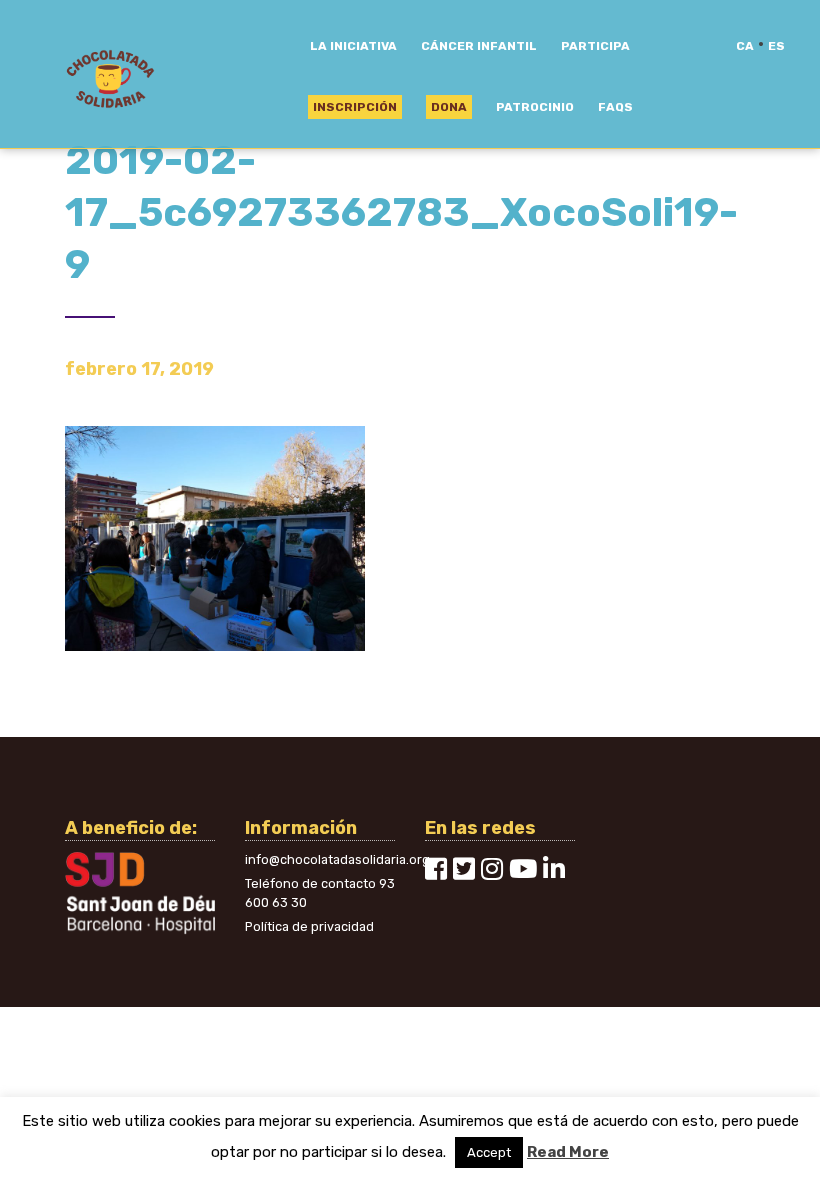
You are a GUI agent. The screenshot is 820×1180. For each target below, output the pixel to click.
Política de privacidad (309, 926)
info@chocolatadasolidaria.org (337, 859)
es (776, 46)
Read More (568, 1152)
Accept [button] (489, 1152)
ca (745, 46)
